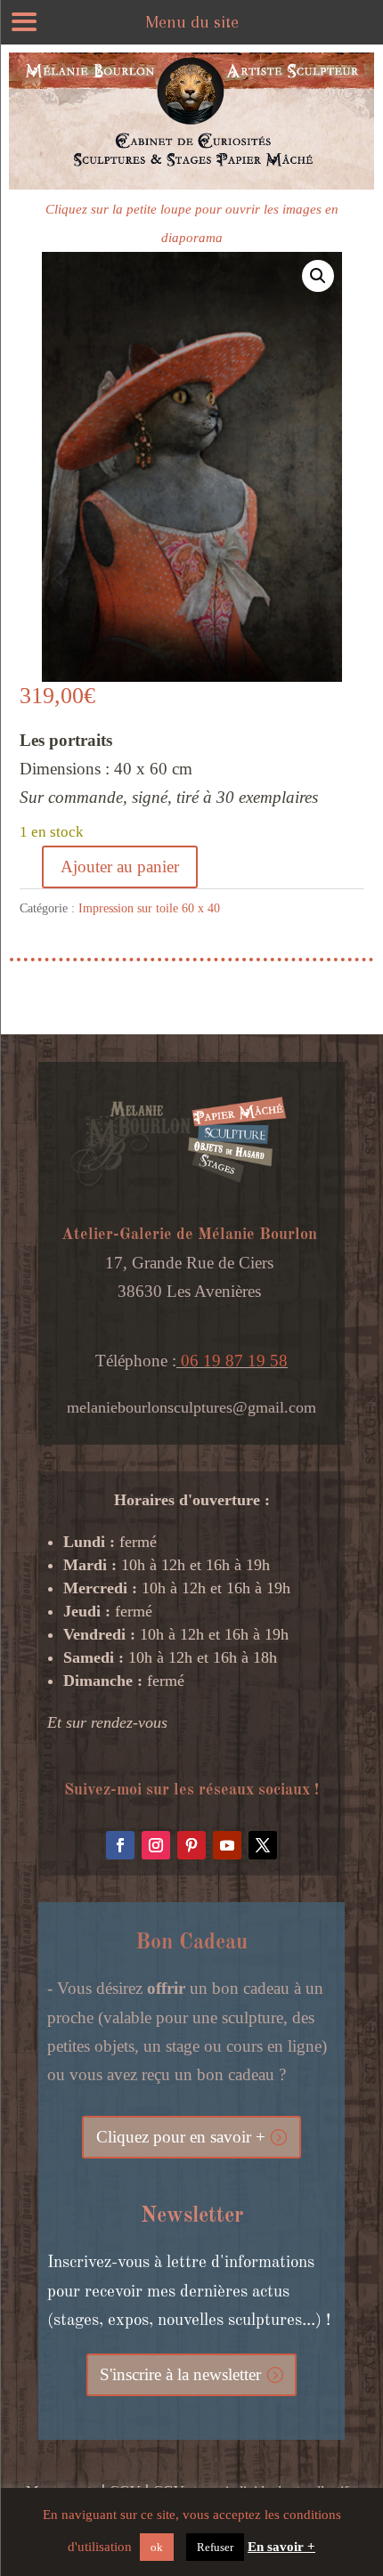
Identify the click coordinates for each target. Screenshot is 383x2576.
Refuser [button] (215, 2547)
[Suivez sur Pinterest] (191, 1845)
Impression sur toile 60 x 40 (149, 908)
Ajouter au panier (120, 867)
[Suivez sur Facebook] (120, 1845)
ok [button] (157, 2547)
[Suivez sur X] (263, 1845)
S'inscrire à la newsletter (180, 2374)
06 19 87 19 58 (232, 1361)
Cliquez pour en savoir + (181, 2137)
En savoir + (281, 2547)
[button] (318, 276)
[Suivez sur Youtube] (227, 1845)
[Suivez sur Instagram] (156, 1845)
